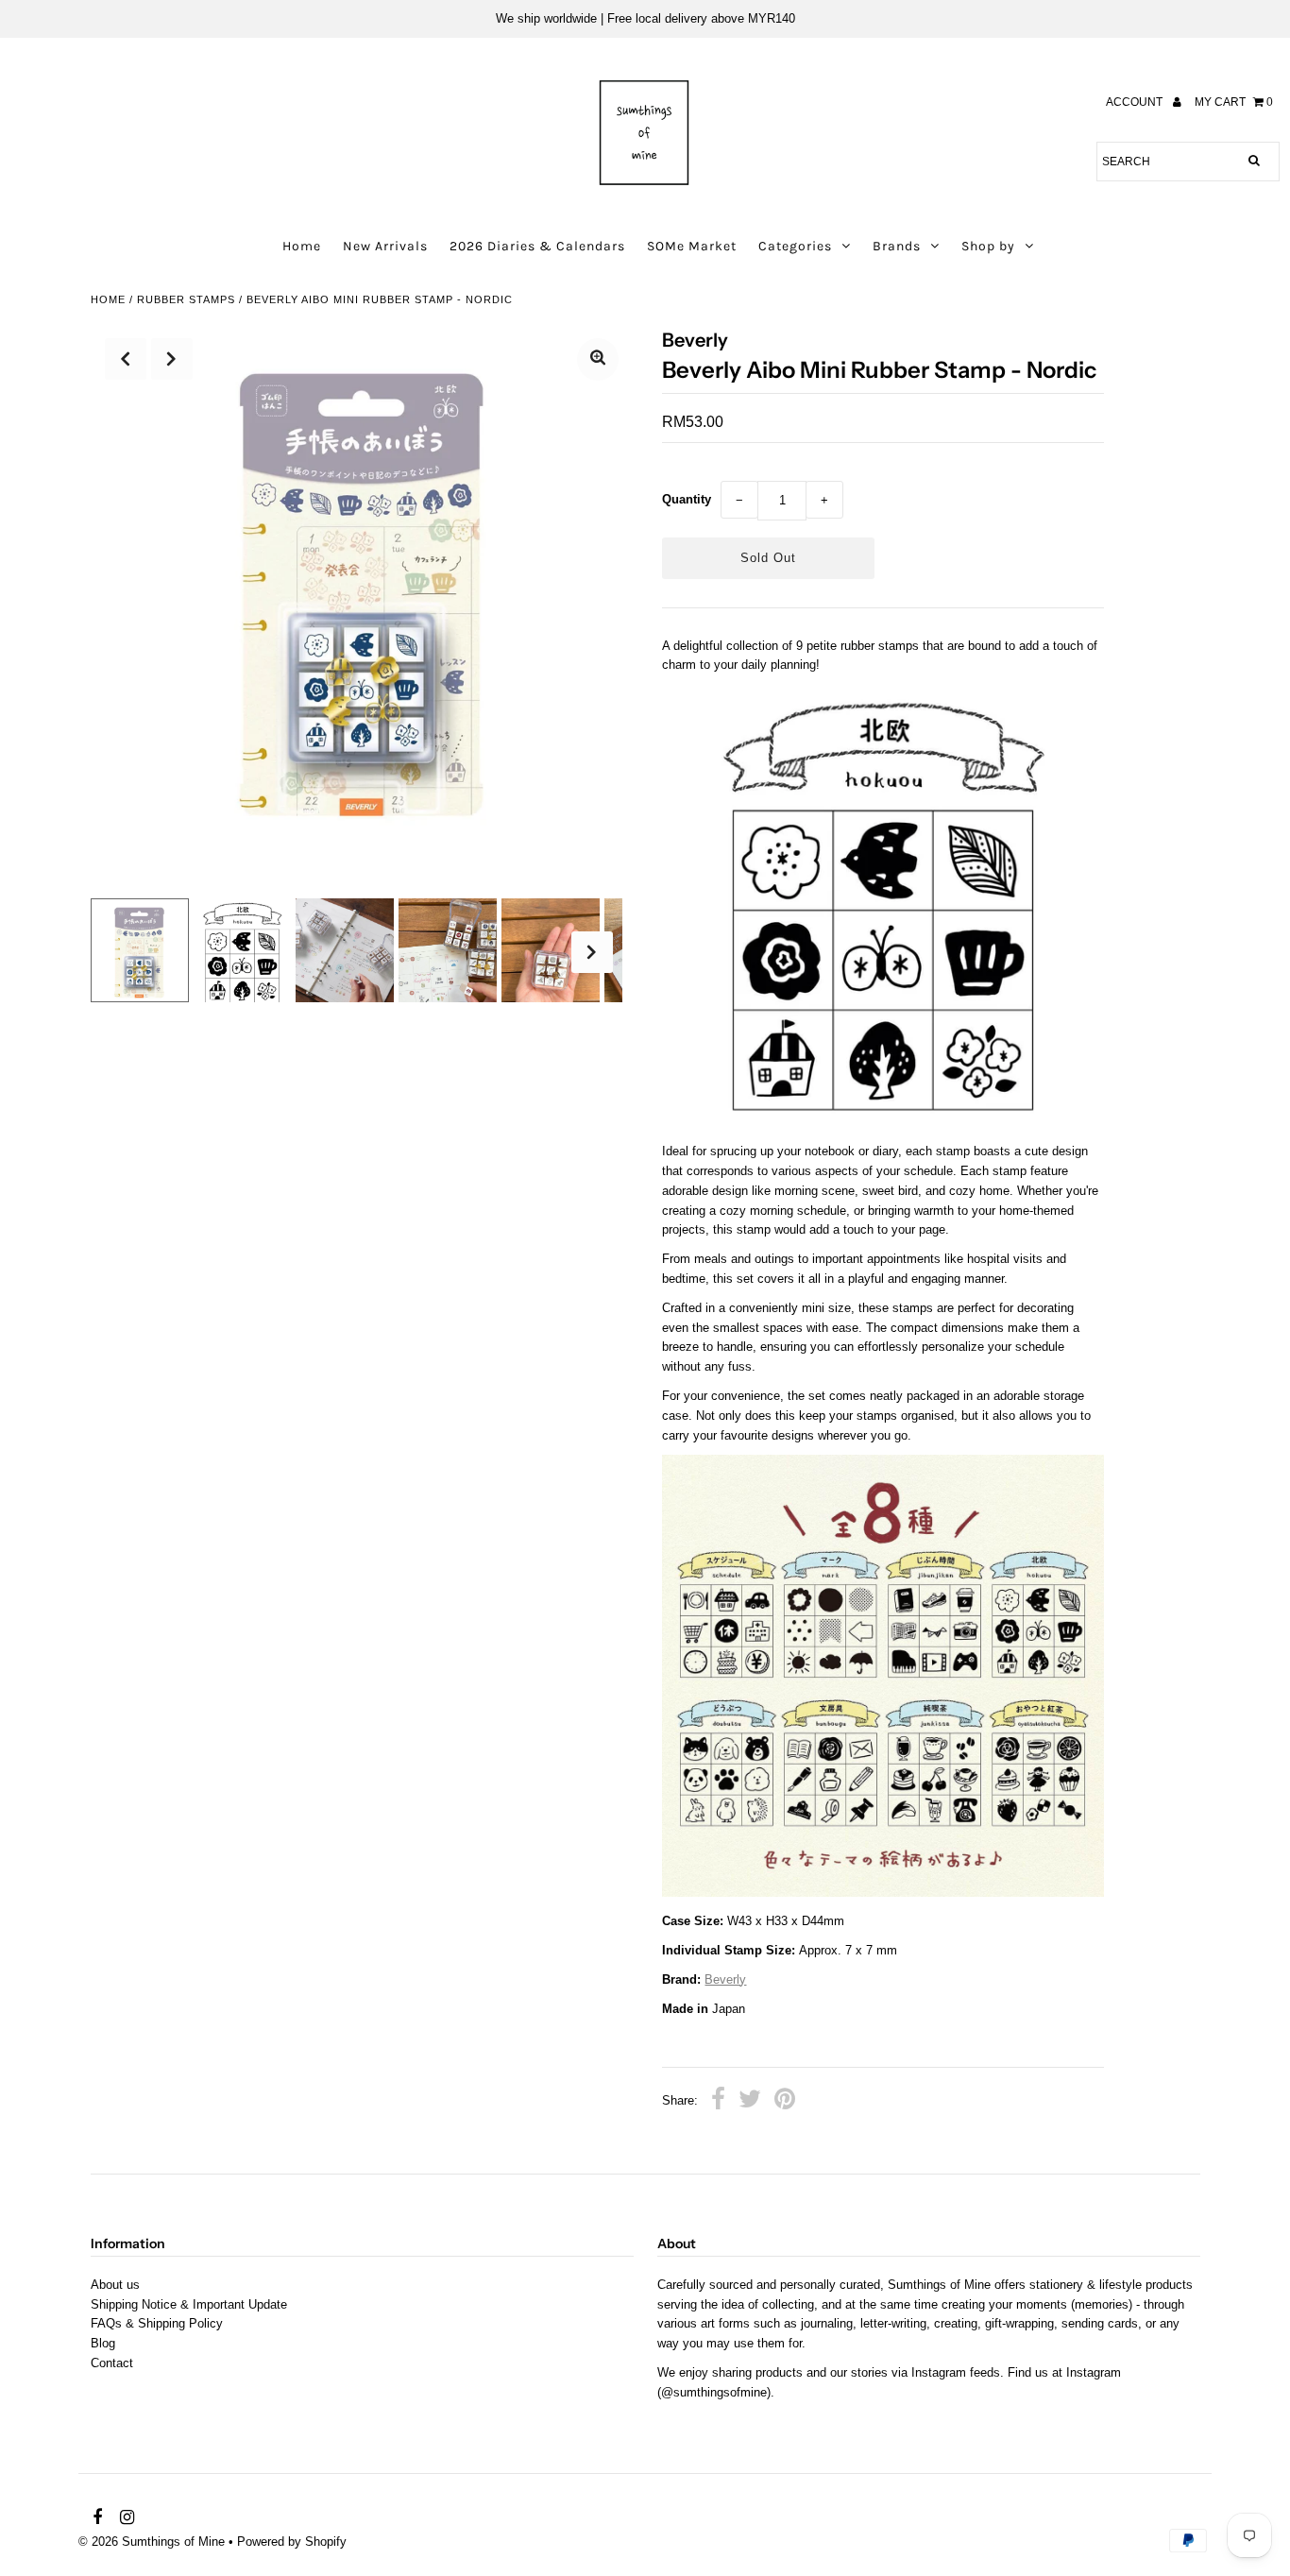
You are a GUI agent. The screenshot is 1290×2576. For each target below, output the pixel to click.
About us (115, 2285)
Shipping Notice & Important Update (189, 2304)
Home (302, 246)
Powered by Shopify (292, 2542)
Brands (897, 246)
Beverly (725, 1979)
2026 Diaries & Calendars (537, 246)
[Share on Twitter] (750, 2102)
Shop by (988, 246)
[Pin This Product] (785, 2102)
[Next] (172, 359)
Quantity (687, 499)
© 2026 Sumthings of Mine (152, 2542)
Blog (103, 2343)
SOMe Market (692, 246)
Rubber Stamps (186, 299)
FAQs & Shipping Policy (157, 2323)
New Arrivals (385, 246)
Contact (112, 2363)
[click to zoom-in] (598, 359)
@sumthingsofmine (714, 2392)
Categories (795, 246)
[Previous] (126, 359)
